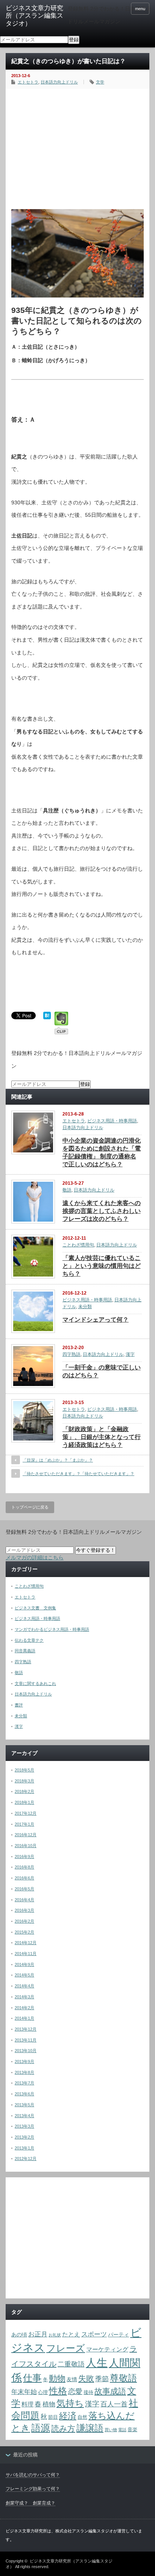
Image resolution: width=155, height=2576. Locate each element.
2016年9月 (24, 1856)
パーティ (119, 2335)
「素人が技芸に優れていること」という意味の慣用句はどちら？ (102, 1266)
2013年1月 (24, 2148)
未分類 (85, 1307)
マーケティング (107, 2349)
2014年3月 (24, 1997)
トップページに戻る (30, 1507)
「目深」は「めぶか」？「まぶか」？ (58, 1460)
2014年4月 (24, 1986)
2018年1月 (24, 1802)
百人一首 (114, 2404)
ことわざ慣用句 (78, 1245)
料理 (27, 2404)
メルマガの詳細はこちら (35, 1557)
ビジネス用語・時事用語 (112, 1121)
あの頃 (19, 2335)
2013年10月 (26, 2051)
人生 (97, 2363)
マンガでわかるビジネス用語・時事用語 (52, 1629)
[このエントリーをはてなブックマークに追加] (47, 1017)
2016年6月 (24, 1878)
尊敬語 (123, 2378)
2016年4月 (24, 1900)
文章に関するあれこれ (35, 1683)
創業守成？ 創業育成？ (30, 2503)
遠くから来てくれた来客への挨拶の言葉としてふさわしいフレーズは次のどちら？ (102, 1211)
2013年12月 (26, 2029)
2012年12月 (26, 2159)
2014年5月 (24, 1975)
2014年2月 (24, 2008)
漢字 (130, 1354)
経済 (68, 2416)
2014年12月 (26, 1943)
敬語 (67, 1190)
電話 (122, 2430)
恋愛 (75, 2391)
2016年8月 (24, 1867)
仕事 (32, 2378)
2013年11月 (26, 2040)
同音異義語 (25, 1651)
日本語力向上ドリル (59, 82)
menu (140, 9)
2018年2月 (24, 1791)
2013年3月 (24, 2126)
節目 (53, 2417)
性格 (58, 2391)
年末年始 (24, 2392)
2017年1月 (24, 1824)
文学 (100, 82)
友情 (72, 2379)
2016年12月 (26, 1835)
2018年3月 (24, 1781)
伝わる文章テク (29, 1640)
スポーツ (94, 2334)
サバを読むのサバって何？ (33, 2475)
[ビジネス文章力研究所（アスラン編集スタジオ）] (37, 16)
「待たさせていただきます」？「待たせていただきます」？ (78, 1474)
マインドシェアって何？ (96, 1320)
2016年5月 (24, 1889)
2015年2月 (24, 1932)
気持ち (70, 2403)
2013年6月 (24, 2094)
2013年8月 (24, 2072)
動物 (57, 2378)
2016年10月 (26, 1846)
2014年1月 (24, 2018)
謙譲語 (90, 2428)
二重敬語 (71, 2364)
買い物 (111, 2430)
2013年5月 (24, 2105)
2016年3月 (24, 1910)
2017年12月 (26, 1813)
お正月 (38, 2334)
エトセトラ (28, 82)
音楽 (132, 2430)
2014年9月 (24, 1964)
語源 (41, 2428)
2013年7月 (24, 2083)
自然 (82, 2417)
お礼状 (55, 2335)
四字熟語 (71, 1354)
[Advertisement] (77, 147)
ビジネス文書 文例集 (35, 1608)
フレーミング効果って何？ (33, 2489)
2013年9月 (24, 2061)
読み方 (63, 2428)
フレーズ (66, 2348)
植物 (49, 2404)
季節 (102, 2379)
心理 (43, 2392)
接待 (88, 2392)
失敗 (86, 2378)
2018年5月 (24, 1770)
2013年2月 (24, 2137)
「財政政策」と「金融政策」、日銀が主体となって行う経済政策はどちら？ (102, 1437)
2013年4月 (24, 2116)
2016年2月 (24, 1921)
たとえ (71, 2334)
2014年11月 (26, 1954)
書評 (19, 1705)
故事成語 (110, 2391)
